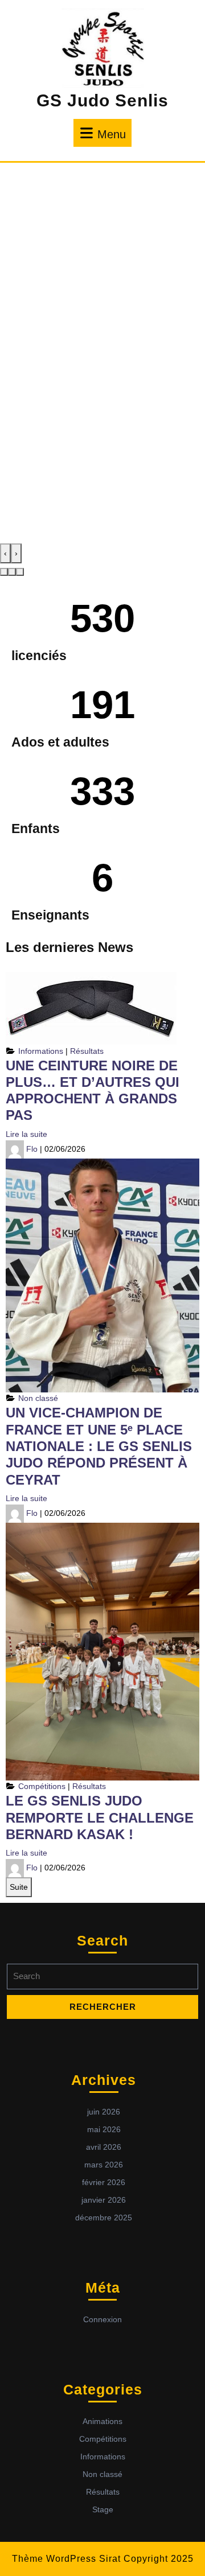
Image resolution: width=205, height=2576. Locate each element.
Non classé (38, 1398)
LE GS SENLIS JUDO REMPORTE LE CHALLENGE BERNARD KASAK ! (100, 1817)
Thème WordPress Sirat (66, 2559)
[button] (4, 572)
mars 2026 (104, 2165)
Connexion (102, 2319)
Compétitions (42, 1786)
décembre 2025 (104, 2218)
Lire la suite (26, 1134)
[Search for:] (102, 1979)
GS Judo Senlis (102, 100)
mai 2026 (104, 2129)
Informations (41, 1051)
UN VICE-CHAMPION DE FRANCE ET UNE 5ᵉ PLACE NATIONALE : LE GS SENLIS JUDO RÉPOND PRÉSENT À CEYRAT (99, 1446)
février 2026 (104, 2182)
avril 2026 (104, 2147)
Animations (102, 2421)
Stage (103, 2509)
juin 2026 (104, 2112)
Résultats (87, 1051)
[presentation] (5, 553)
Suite (19, 1887)
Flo (32, 1148)
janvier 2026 (104, 2200)
